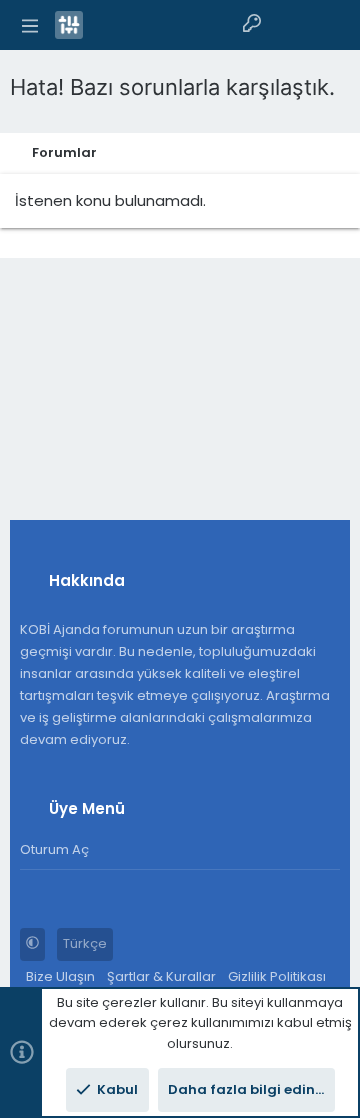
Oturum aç (54, 849)
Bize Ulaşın (60, 976)
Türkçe (85, 943)
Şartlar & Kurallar (161, 976)
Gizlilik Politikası (277, 976)
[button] (30, 25)
